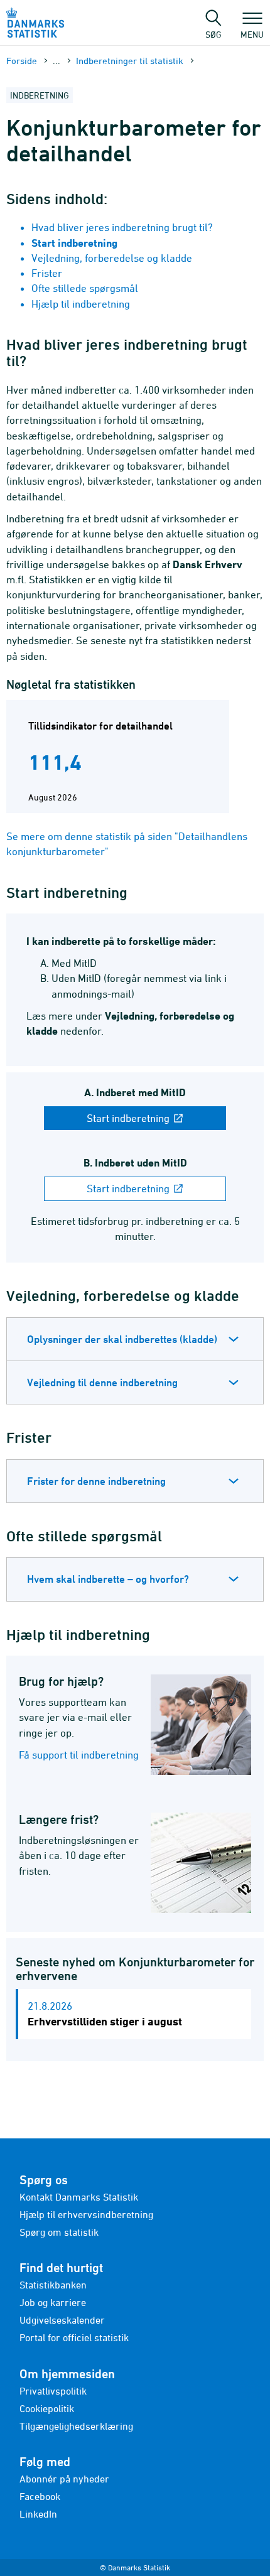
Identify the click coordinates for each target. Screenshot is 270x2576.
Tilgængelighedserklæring (76, 2426)
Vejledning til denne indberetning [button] (102, 1382)
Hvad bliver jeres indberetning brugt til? (122, 227)
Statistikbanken (53, 2285)
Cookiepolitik (47, 2408)
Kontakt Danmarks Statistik (79, 2197)
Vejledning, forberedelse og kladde (112, 258)
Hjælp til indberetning (81, 304)
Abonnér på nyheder (64, 2479)
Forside (22, 61)
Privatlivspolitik (53, 2391)
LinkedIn (38, 2514)
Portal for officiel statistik (74, 2337)
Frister (47, 273)
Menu (252, 34)
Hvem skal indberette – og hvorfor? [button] (108, 1579)
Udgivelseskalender (62, 2320)
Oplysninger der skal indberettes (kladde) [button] (122, 1339)
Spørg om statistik (59, 2232)
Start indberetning (129, 1118)
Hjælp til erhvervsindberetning (86, 2214)
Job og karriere (53, 2302)
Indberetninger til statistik (130, 61)
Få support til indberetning (79, 1755)
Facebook (40, 2496)
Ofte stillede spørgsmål (85, 288)
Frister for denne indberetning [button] (96, 1481)
